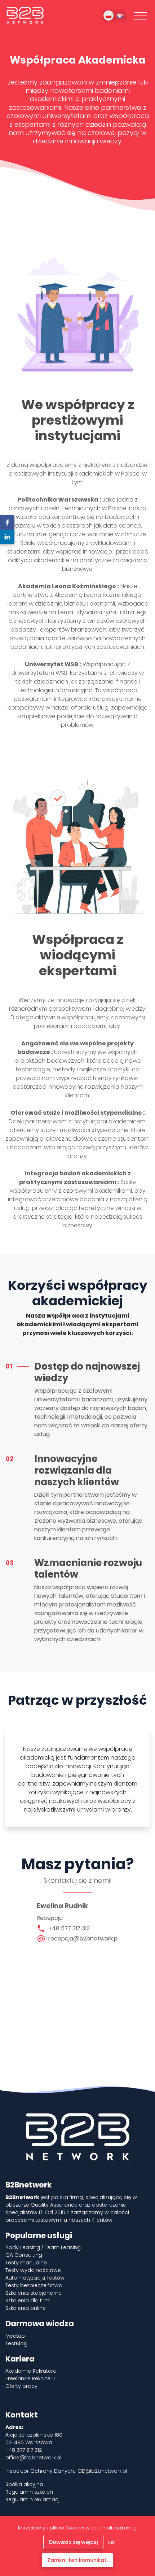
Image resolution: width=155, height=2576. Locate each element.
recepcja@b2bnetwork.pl (83, 1938)
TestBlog (16, 2343)
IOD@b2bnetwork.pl (102, 2471)
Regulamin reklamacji (33, 2499)
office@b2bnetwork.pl (33, 2458)
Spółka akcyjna (24, 2484)
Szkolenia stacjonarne (34, 2293)
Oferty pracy (21, 2386)
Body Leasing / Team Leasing (43, 2247)
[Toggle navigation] (140, 16)
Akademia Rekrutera (31, 2371)
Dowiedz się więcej (74, 2542)
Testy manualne (26, 2263)
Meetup (15, 2336)
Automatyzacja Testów (35, 2278)
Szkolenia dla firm (28, 2300)
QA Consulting (24, 2255)
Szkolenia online (26, 2308)
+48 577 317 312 (69, 1928)
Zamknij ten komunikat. (77, 2560)
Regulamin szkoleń (29, 2492)
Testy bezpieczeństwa (34, 2285)
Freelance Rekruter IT (31, 2378)
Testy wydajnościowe (33, 2270)
